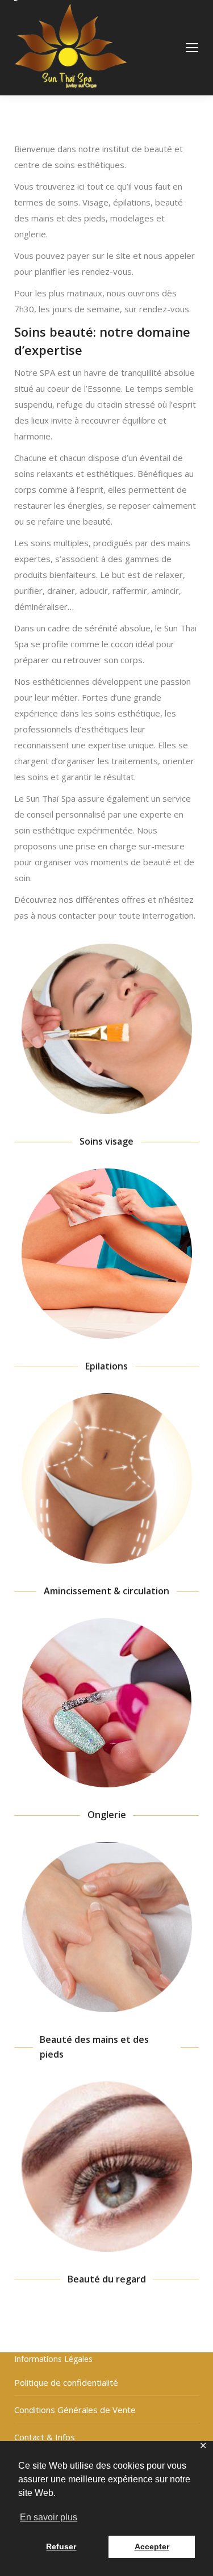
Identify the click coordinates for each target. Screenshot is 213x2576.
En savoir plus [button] (49, 2517)
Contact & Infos (45, 2437)
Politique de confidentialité (66, 2382)
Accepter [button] (152, 2546)
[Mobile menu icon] (192, 48)
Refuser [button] (61, 2546)
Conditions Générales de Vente (75, 2410)
